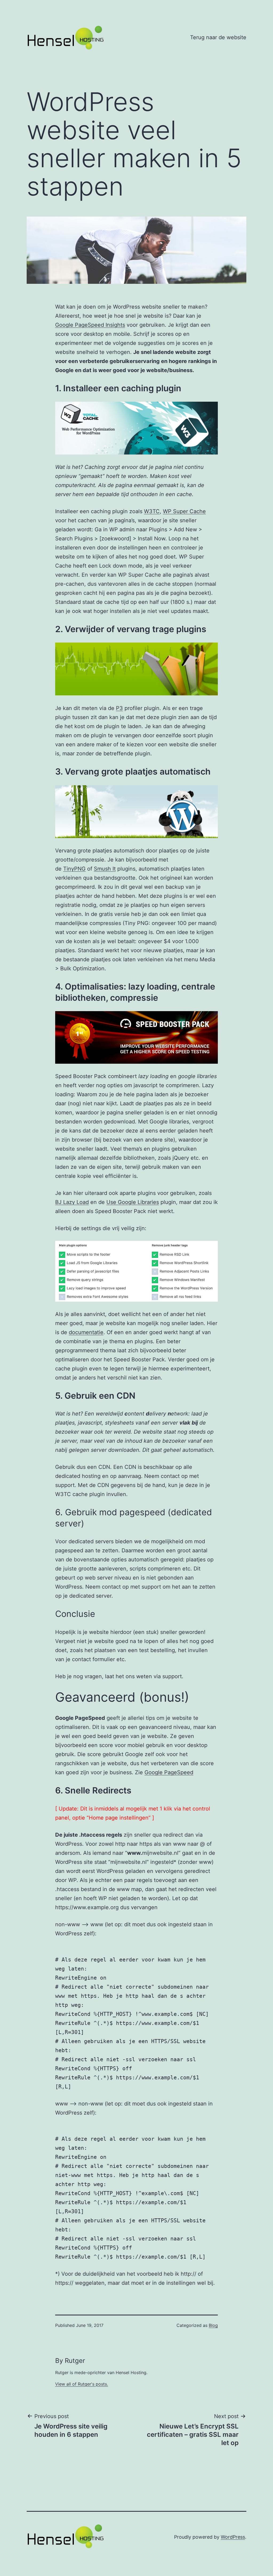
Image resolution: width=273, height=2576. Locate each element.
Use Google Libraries (133, 1202)
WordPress (233, 2537)
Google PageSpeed (169, 1772)
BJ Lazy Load (72, 1202)
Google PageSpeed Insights (90, 325)
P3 (119, 708)
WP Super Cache (184, 511)
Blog (213, 2325)
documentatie (86, 1332)
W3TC (152, 511)
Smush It (105, 869)
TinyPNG (74, 869)
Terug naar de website (218, 37)
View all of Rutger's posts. (82, 2384)
